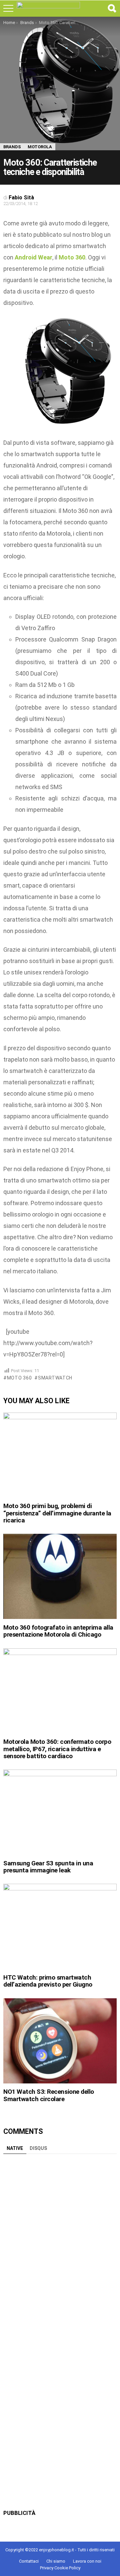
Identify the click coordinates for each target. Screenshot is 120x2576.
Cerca (112, 8)
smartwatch (55, 1378)
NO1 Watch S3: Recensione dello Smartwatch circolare (49, 2095)
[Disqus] (60, 2241)
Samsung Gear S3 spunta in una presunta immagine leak (48, 1867)
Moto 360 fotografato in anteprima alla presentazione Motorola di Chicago (58, 1631)
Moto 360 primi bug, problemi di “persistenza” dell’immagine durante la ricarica (57, 1513)
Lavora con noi (87, 2561)
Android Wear (33, 257)
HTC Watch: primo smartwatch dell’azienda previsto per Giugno (48, 1981)
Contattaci (29, 2561)
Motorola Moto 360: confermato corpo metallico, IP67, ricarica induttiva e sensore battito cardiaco (57, 1749)
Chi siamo (56, 2561)
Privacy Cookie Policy (60, 2568)
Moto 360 (19, 1378)
